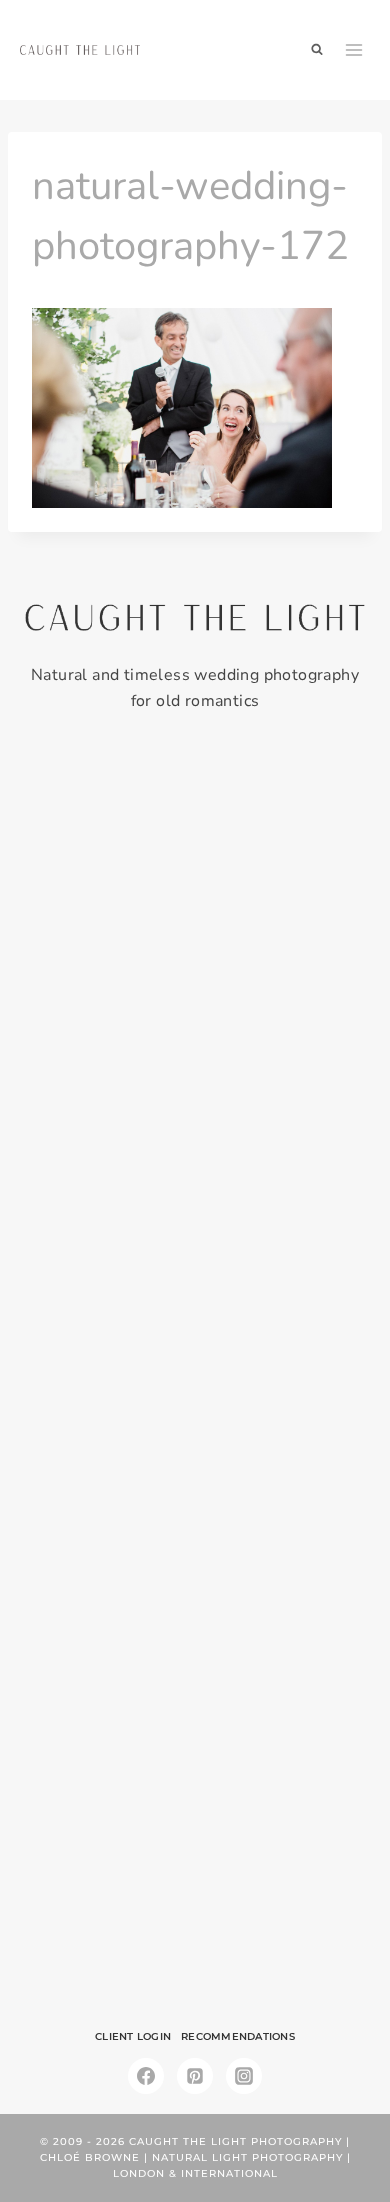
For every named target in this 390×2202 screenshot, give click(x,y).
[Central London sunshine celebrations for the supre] (195, 1475)
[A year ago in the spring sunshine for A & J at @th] (195, 1676)
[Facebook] (146, 2076)
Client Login (133, 2036)
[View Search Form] (317, 50)
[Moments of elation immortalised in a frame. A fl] (195, 1878)
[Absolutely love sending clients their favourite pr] (195, 1273)
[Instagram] (244, 2076)
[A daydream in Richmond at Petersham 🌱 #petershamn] (195, 870)
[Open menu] (354, 50)
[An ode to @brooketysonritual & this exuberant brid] (195, 1072)
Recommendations (238, 2036)
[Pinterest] (195, 2076)
